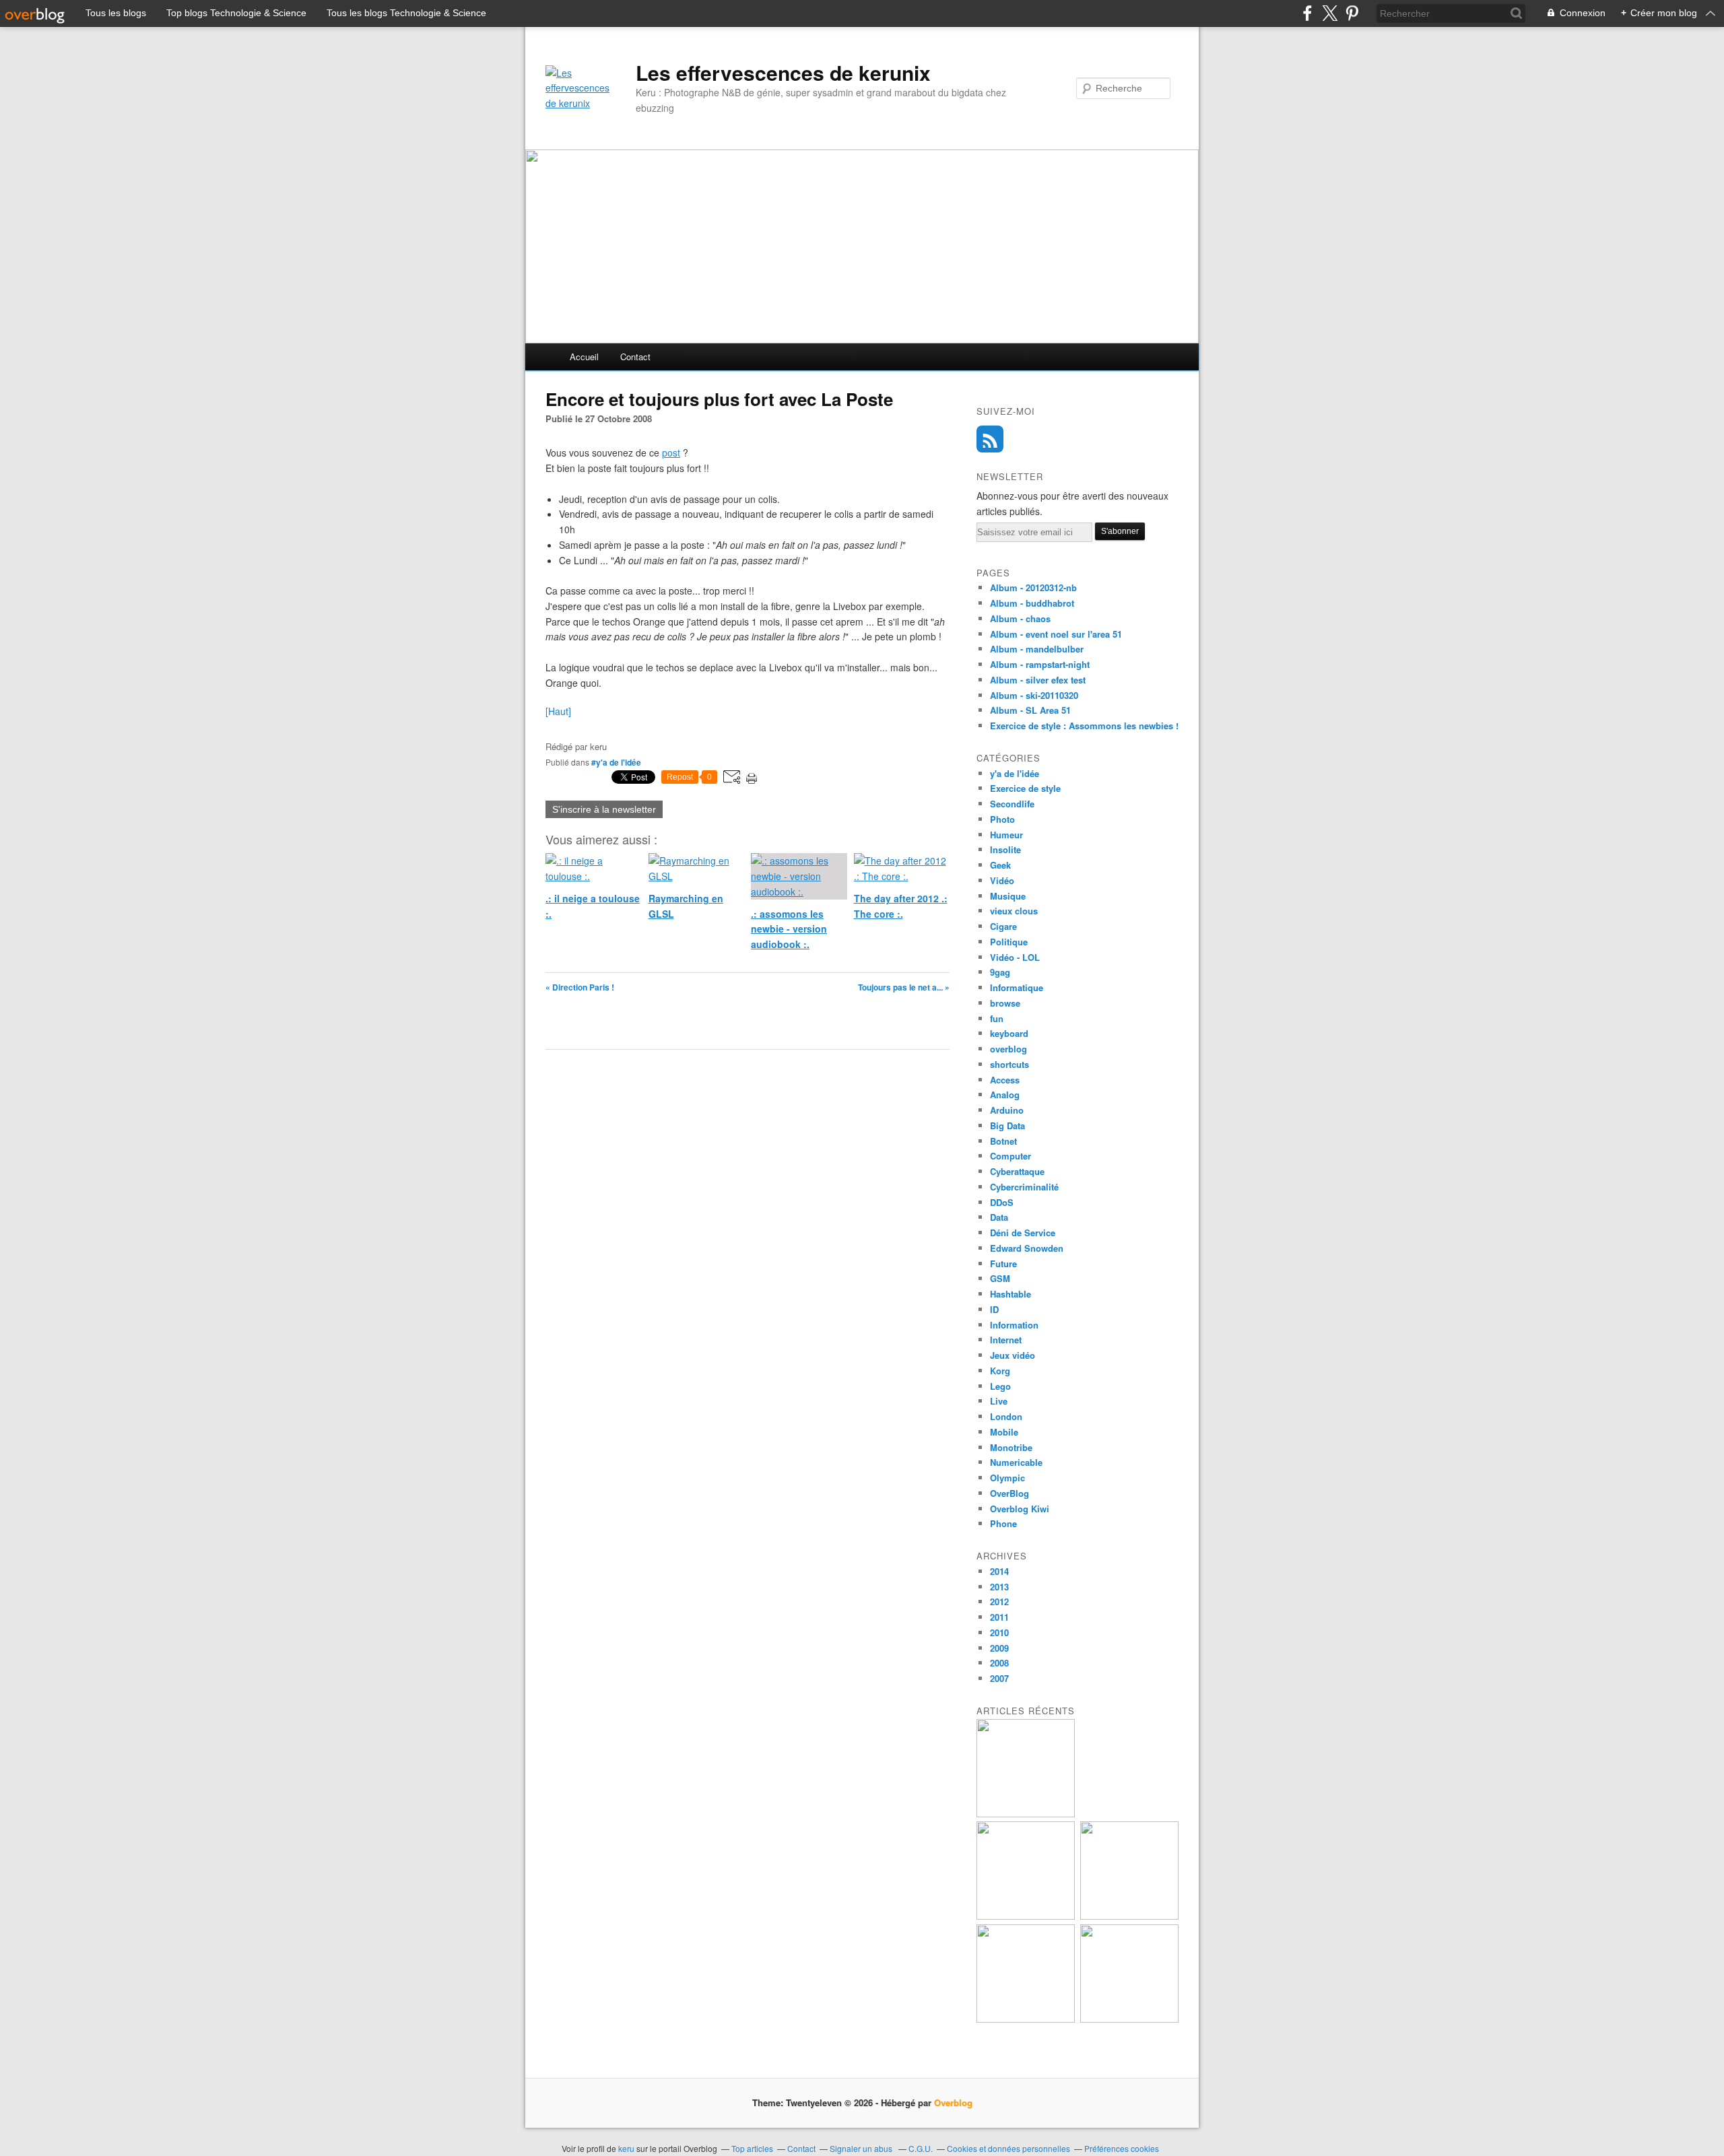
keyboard (1009, 1033)
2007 (999, 1678)
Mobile (1004, 1432)
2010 (999, 1632)
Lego (1000, 1386)
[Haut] (558, 711)
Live (999, 1401)
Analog (1005, 1094)
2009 (999, 1648)
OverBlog (1009, 1493)
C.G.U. (921, 2148)
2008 (999, 1663)
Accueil (584, 357)
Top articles (752, 2148)
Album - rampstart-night (1040, 664)
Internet (1006, 1340)
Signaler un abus (862, 2148)
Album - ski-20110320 (1034, 695)
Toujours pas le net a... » (904, 987)
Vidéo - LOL (1015, 957)
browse (1005, 1003)
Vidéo (1002, 880)
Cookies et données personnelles (1008, 2148)
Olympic (1007, 1478)
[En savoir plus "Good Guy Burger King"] (1026, 1916)
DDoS (1002, 1202)
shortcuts (1009, 1064)
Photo (1002, 819)
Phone (1003, 1523)
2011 (999, 1617)
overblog (1008, 1049)
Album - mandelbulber (1037, 649)
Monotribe (1011, 1447)
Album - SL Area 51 (1030, 710)
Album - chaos (1020, 618)
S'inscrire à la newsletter (604, 809)
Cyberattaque (1017, 1171)
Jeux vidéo (1013, 1355)
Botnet (1003, 1141)
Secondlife (1012, 804)
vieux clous (1014, 911)
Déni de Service (1023, 1233)
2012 (999, 1602)
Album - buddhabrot (1032, 603)
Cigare (1003, 926)
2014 (999, 1571)
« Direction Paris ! (580, 987)
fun (997, 1018)
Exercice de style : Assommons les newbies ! (1084, 726)
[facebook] (1307, 13)
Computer (1010, 1156)
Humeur (1006, 835)
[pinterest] (1352, 13)
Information (1014, 1325)
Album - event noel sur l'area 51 (1056, 634)
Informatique (1017, 987)
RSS (990, 439)
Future (1003, 1264)
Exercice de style (1025, 788)
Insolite (1005, 849)
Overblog (953, 2102)
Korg (1000, 1371)
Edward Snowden (1027, 1248)
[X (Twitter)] (1330, 13)
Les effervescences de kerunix (783, 73)
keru (626, 2148)
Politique (1009, 942)
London (1006, 1416)
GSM (1000, 1278)
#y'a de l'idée (616, 762)
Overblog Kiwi (1020, 1509)
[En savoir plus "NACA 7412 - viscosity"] (1129, 2019)
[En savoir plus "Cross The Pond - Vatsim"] (1026, 2019)
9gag (1000, 972)
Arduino (1007, 1110)
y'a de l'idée (1015, 773)
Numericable (1016, 1462)
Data (999, 1217)
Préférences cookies (1122, 2148)
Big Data (1007, 1125)
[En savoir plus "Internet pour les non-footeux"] (1129, 1916)
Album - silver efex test (1038, 680)
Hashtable (1010, 1294)
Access (1005, 1080)
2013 (999, 1587)
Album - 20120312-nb (1033, 587)
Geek (1000, 865)
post (671, 452)
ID (994, 1309)
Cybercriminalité (1024, 1187)
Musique (1008, 896)
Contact (635, 357)
